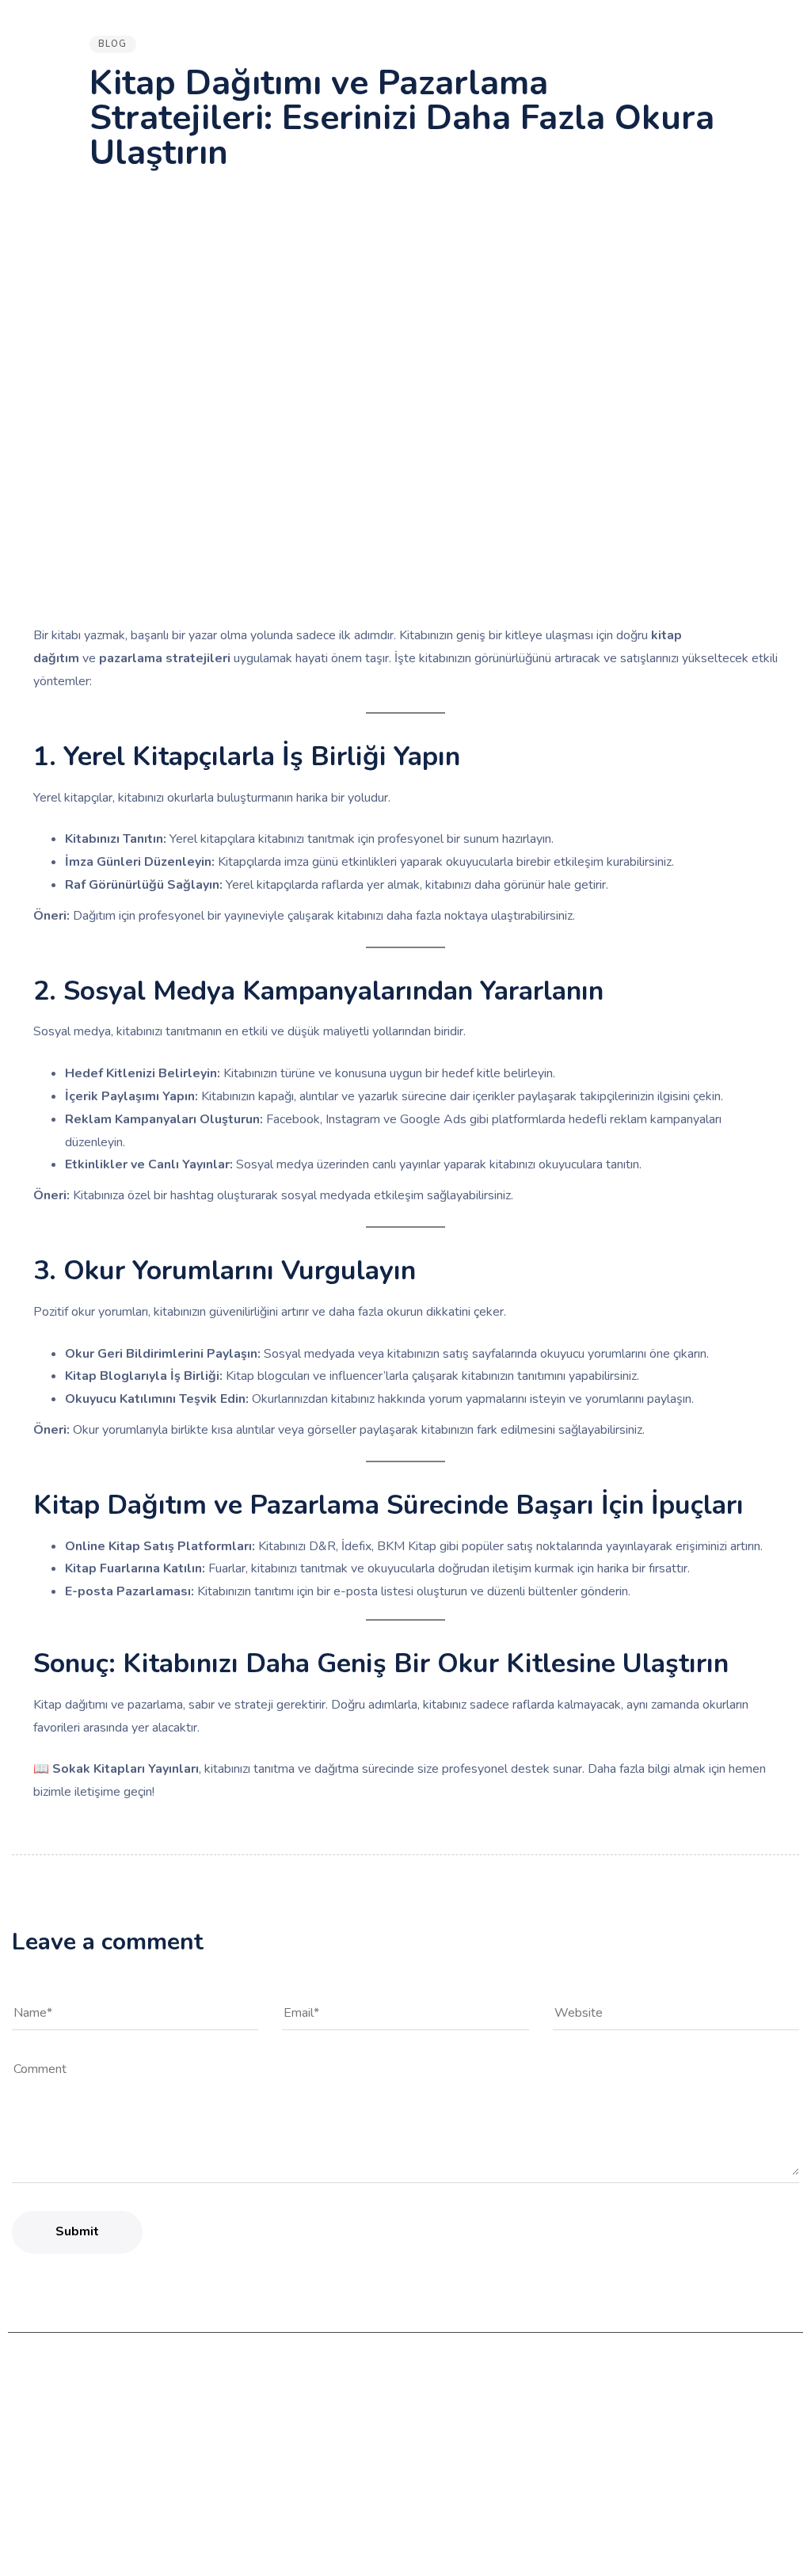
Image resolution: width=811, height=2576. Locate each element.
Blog (113, 44)
